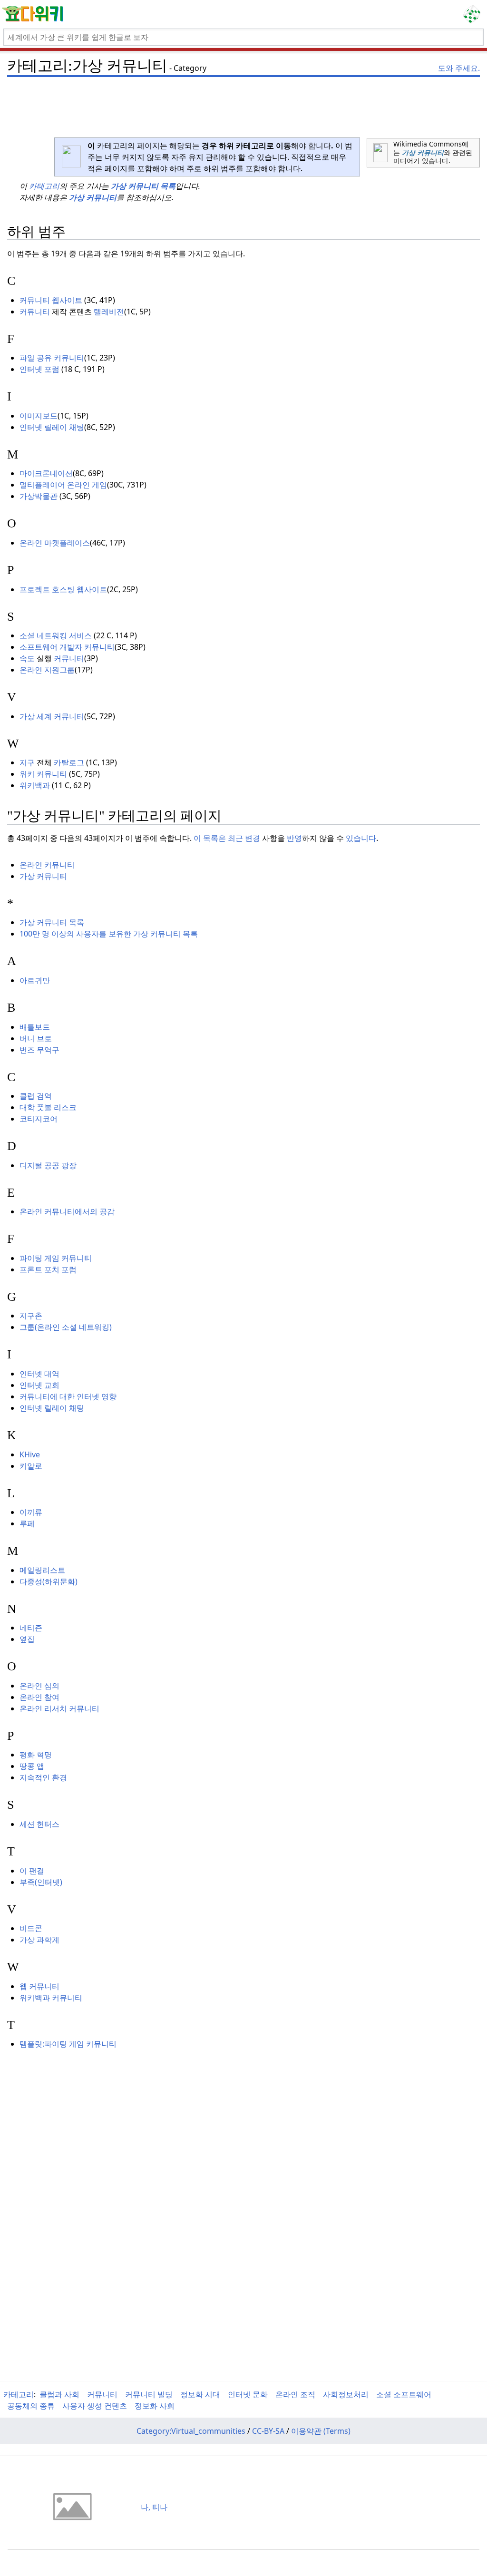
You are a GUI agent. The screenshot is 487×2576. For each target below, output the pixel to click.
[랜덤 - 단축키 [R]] (474, 14)
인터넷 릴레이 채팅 (52, 427)
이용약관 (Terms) (321, 2431)
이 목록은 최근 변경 (227, 838)
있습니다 (361, 838)
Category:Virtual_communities (191, 2431)
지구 (27, 762)
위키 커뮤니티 (43, 774)
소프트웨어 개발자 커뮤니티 (67, 647)
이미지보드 (39, 416)
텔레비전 (109, 312)
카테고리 (44, 186)
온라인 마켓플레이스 (55, 543)
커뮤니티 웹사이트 (51, 300)
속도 (27, 658)
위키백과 (35, 785)
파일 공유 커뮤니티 (52, 358)
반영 (294, 838)
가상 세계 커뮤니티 (52, 716)
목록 (168, 186)
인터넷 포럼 (39, 369)
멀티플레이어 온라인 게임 (63, 485)
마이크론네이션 (46, 473)
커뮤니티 (35, 312)
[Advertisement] (243, 102)
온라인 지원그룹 (47, 670)
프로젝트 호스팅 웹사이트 (63, 589)
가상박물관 (39, 496)
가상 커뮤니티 (423, 152)
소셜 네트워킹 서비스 (56, 635)
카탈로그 (69, 762)
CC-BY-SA (268, 2431)
